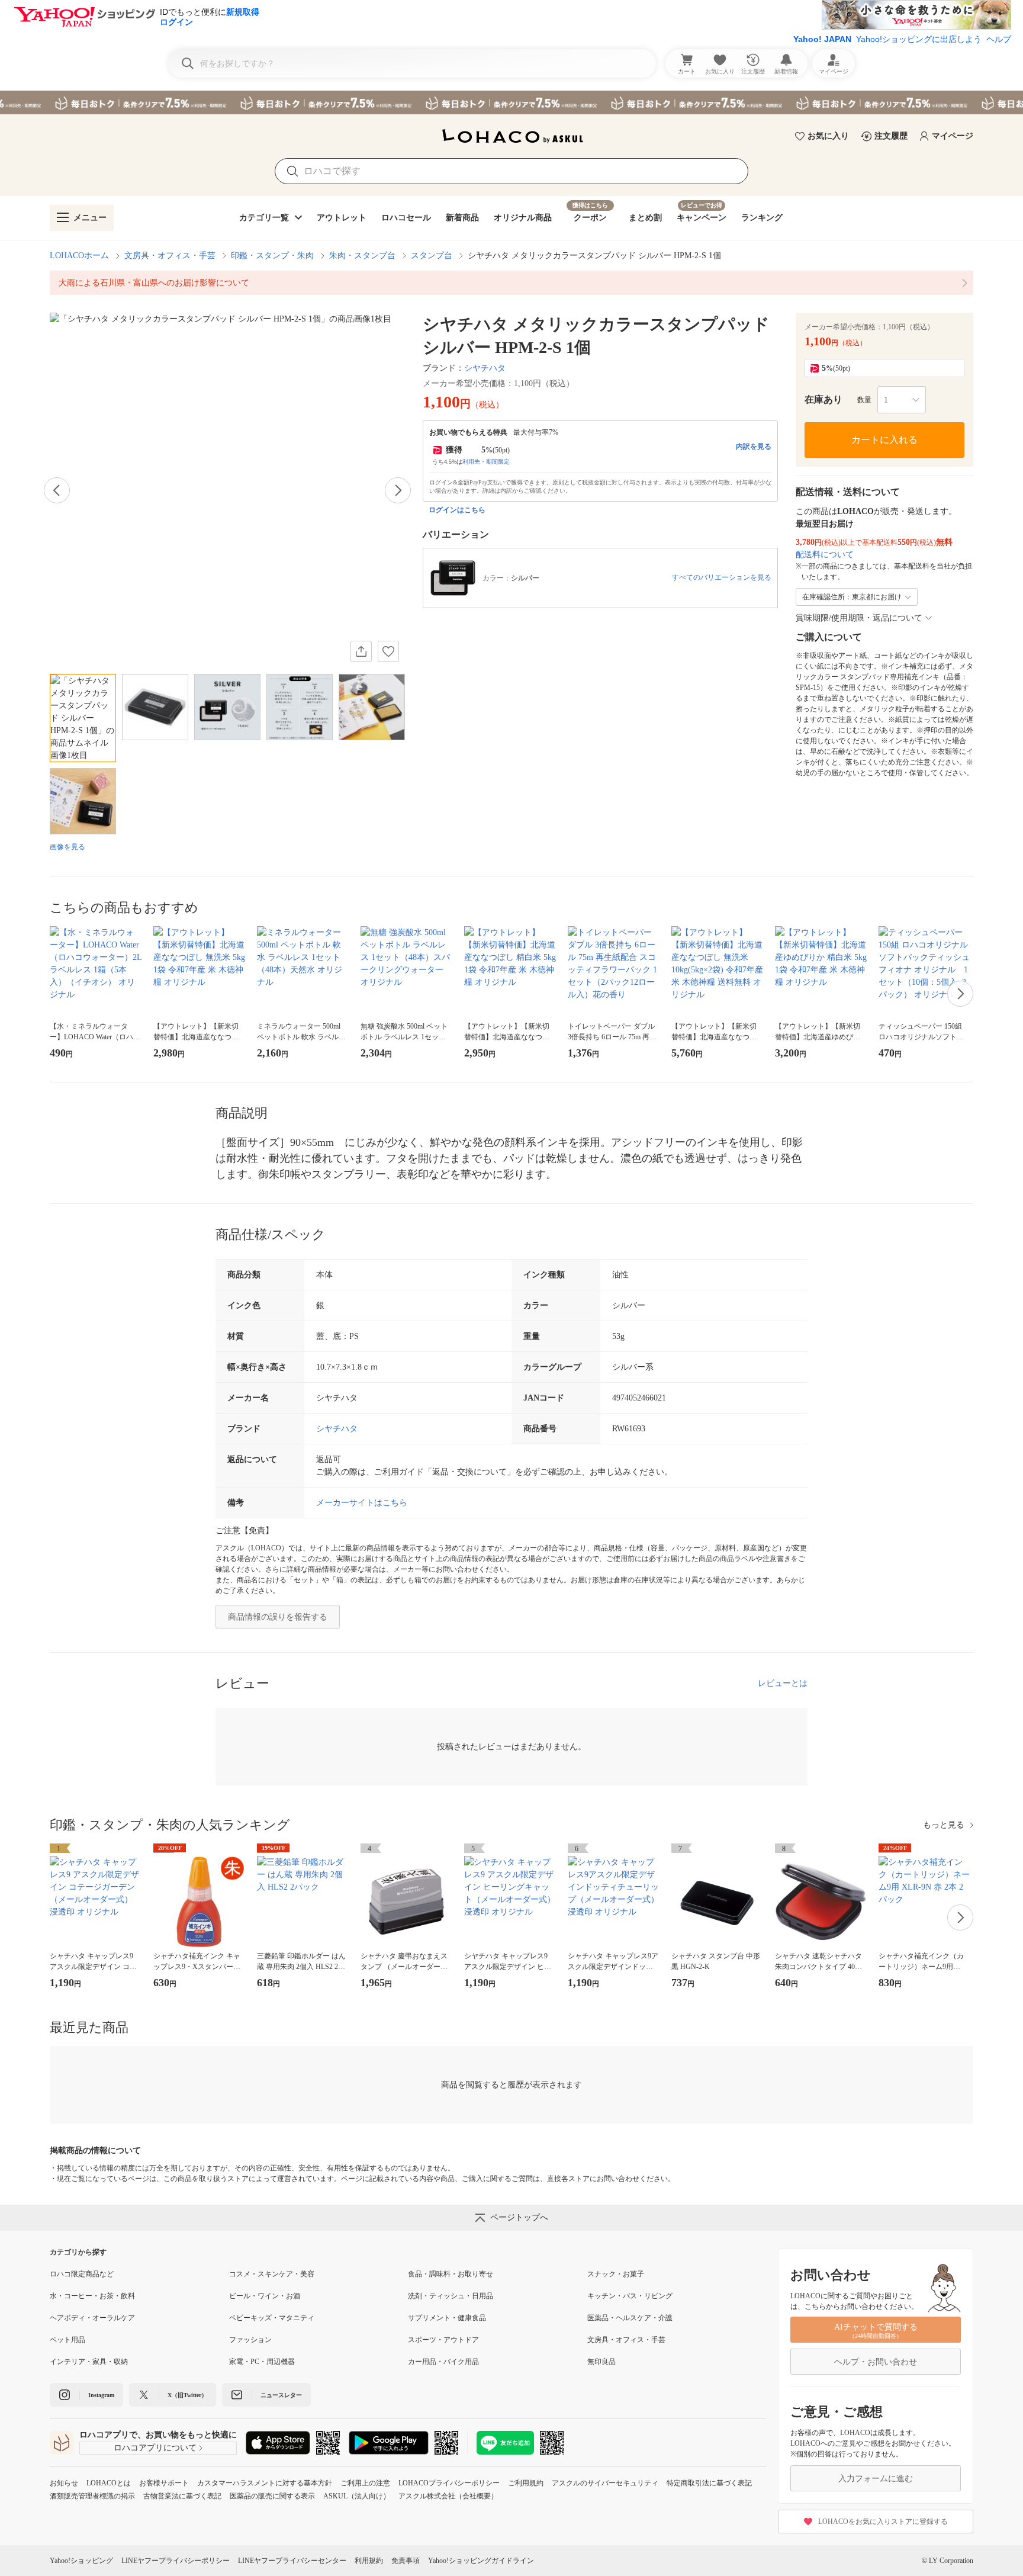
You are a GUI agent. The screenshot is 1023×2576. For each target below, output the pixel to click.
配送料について (825, 555)
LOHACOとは (109, 2483)
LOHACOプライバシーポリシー (449, 2483)
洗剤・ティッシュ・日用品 (451, 2296)
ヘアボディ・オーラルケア (92, 2318)
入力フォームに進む (876, 2479)
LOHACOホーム (79, 256)
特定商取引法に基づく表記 (709, 2483)
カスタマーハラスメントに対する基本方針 (265, 2483)
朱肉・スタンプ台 (362, 256)
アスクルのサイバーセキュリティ (605, 2483)
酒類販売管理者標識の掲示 (92, 2496)
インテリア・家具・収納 (89, 2362)
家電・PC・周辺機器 (262, 2362)
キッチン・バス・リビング (630, 2296)
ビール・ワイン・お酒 (265, 2296)
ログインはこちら (457, 510)
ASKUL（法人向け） (357, 2496)
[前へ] (57, 490)
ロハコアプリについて (155, 2448)
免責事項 (406, 2561)
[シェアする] (361, 651)
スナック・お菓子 (616, 2274)
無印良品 (601, 2362)
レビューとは (783, 1683)
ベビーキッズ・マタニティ (272, 2318)
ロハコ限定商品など (82, 2274)
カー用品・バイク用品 (443, 2362)
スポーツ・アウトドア (443, 2340)
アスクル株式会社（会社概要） (448, 2496)
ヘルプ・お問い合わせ (876, 2362)
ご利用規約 (526, 2483)
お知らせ (64, 2483)
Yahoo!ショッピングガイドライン (481, 2561)
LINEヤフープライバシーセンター (292, 2561)
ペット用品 (67, 2340)
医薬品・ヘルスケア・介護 (630, 2318)
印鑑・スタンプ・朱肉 (272, 256)
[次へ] (398, 490)
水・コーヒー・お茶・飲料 (92, 2296)
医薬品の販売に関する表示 (272, 2496)
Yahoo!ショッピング (81, 2561)
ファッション (250, 2340)
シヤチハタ (485, 368)
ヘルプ (999, 39)
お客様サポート (164, 2483)
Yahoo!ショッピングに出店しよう (919, 39)
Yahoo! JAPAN (822, 39)
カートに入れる (884, 440)
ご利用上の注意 (365, 2483)
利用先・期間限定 (486, 462)
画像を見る (67, 847)
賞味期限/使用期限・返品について (859, 618)
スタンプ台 (432, 256)
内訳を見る (754, 447)
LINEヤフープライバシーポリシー (176, 2561)
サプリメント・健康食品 (447, 2318)
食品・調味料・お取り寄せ (451, 2274)
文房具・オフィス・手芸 (170, 256)
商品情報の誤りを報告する (278, 1617)
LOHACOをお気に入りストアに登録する (883, 2522)
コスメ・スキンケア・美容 (272, 2274)
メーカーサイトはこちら (362, 1503)
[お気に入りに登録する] (388, 651)
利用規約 (369, 2561)
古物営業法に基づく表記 (182, 2496)
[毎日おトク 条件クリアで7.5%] (511, 102)
